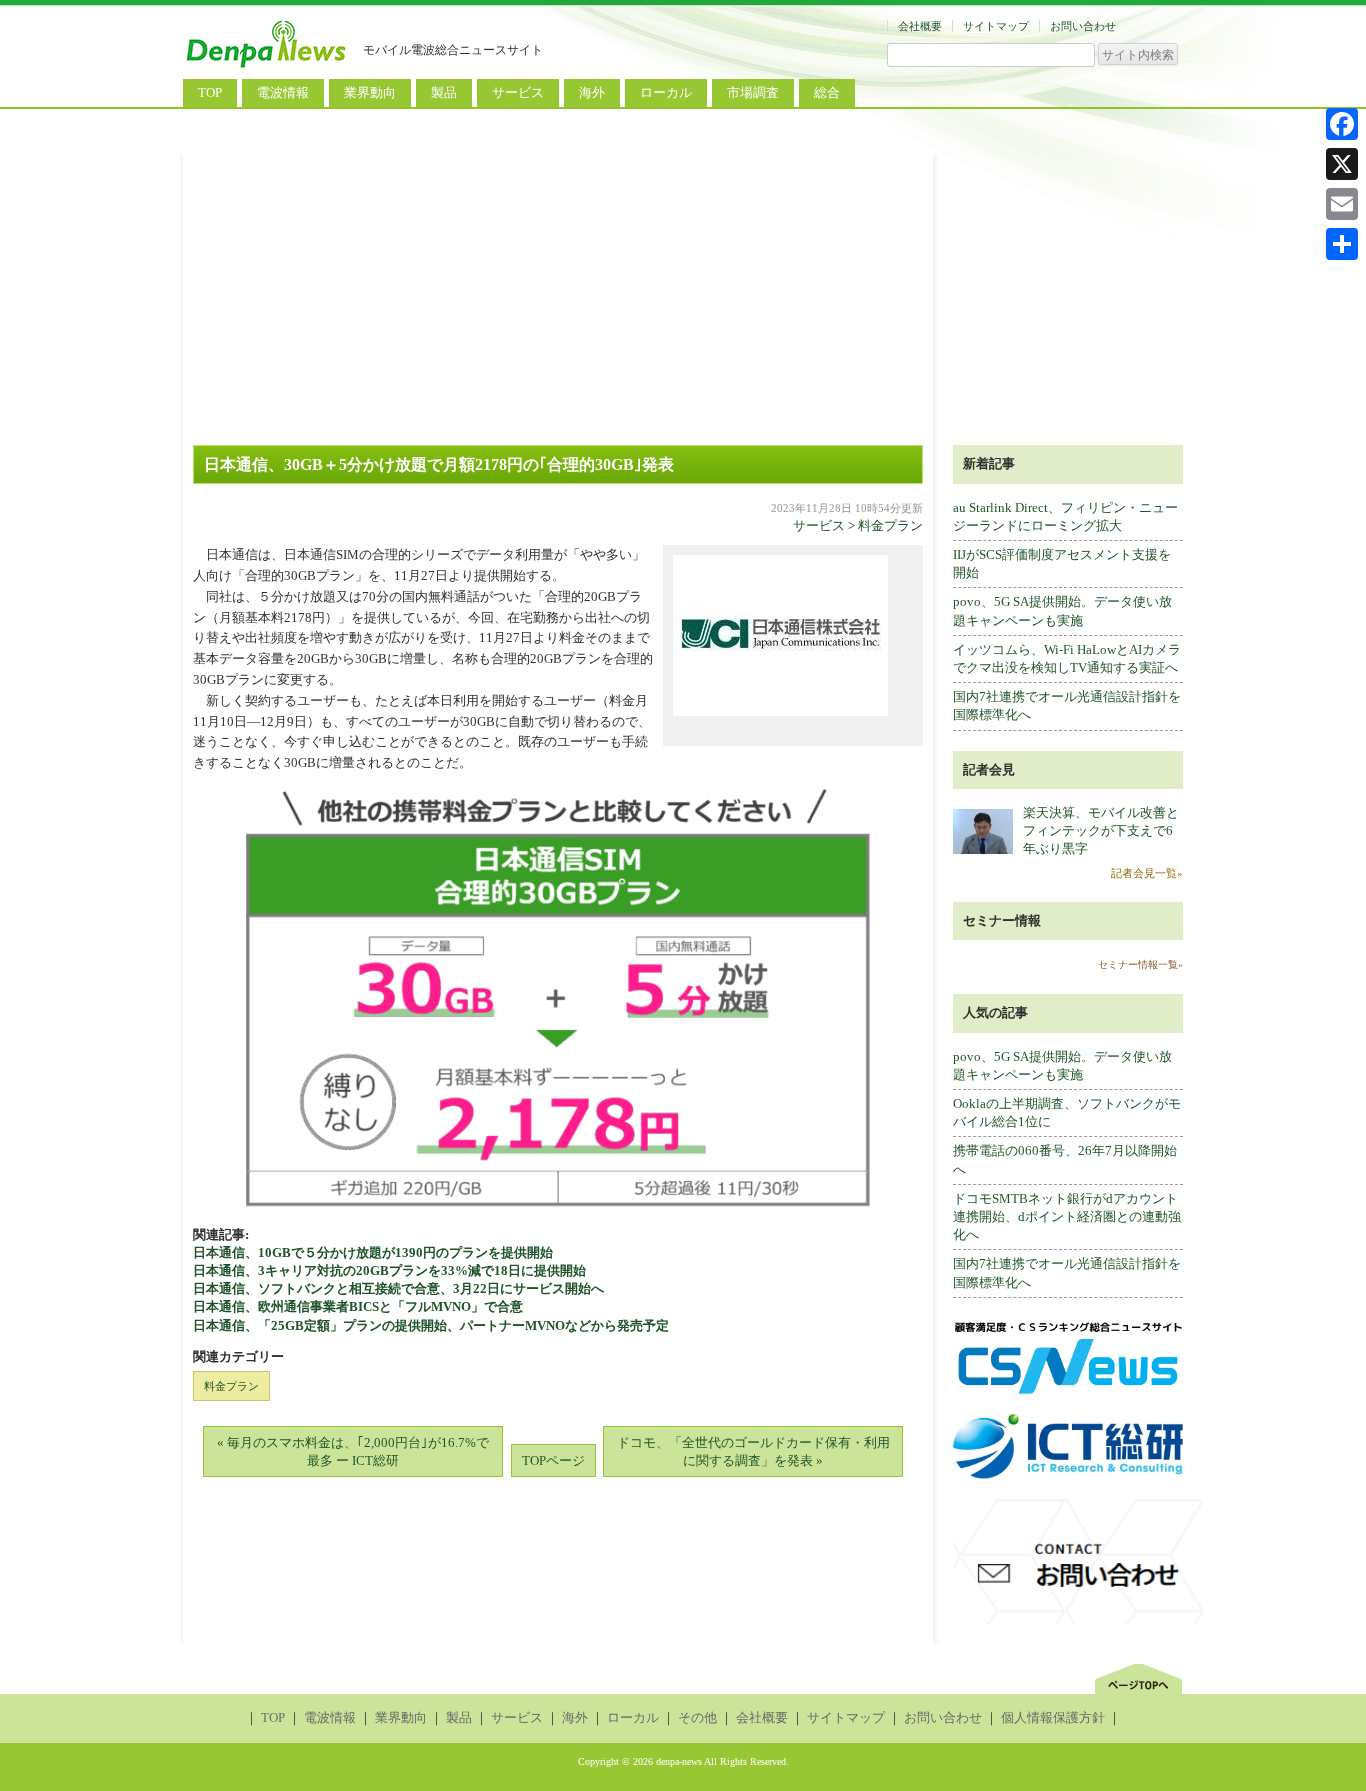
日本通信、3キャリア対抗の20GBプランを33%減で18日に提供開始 (389, 1270)
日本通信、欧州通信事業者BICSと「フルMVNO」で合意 (371, 1306)
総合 (827, 92)
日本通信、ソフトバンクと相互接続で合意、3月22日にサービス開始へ (398, 1288)
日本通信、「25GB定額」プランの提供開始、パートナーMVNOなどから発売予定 (431, 1325)
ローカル (666, 92)
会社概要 (920, 26)
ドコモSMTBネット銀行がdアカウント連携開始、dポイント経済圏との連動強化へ (1067, 1216)
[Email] (1342, 204)
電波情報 (283, 92)
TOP (210, 92)
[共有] (1342, 244)
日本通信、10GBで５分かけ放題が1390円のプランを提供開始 (373, 1252)
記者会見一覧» (1147, 873)
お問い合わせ (1083, 26)
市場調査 (753, 92)
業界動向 (370, 92)
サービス (518, 92)
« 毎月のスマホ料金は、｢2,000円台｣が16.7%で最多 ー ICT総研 (353, 1451)
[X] (1342, 164)
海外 (592, 92)
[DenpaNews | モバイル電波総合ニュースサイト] (268, 67)
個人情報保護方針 (1053, 1717)
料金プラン (890, 525)
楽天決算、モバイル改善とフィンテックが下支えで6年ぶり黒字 (1101, 830)
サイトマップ (996, 26)
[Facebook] (1342, 124)
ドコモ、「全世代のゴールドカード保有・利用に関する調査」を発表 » (753, 1451)
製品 (444, 92)
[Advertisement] (683, 295)
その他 (697, 1717)
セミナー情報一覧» (1140, 964)
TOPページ (553, 1460)
